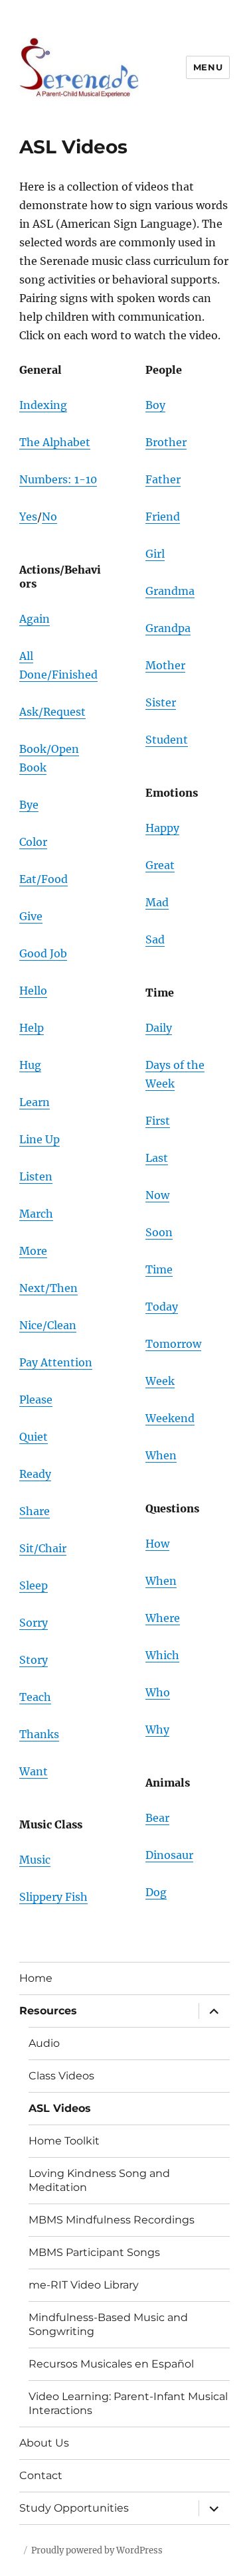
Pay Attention (56, 1362)
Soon (159, 1232)
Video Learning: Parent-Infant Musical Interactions (128, 2403)
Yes (28, 517)
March (36, 1214)
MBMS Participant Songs (94, 2252)
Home (36, 1978)
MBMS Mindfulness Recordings (112, 2220)
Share (35, 1511)
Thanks (39, 1734)
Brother (166, 442)
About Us (44, 2443)
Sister (161, 702)
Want (34, 1771)
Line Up (40, 1139)
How (157, 1544)
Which (162, 1655)
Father (163, 479)
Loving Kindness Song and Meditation (99, 2180)
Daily (159, 1028)
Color (33, 842)
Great (160, 865)
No (49, 517)
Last (157, 1158)
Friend (163, 517)
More (33, 1251)
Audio (44, 2043)
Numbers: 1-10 (58, 479)
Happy (162, 828)
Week (160, 1381)
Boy (155, 405)
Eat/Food (43, 879)
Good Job (43, 953)
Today (162, 1307)
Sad (155, 939)
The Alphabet (55, 442)
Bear (157, 1818)
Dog (156, 1892)
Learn (35, 1102)
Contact (41, 2475)
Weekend (170, 1418)
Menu (208, 67)
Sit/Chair (43, 1548)
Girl (155, 554)
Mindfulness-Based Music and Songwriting (108, 2324)
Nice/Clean (48, 1325)
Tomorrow (173, 1344)
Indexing (43, 405)
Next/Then (48, 1288)
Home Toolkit (64, 2141)
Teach (35, 1697)
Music (35, 1860)
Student (167, 740)
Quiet (34, 1437)
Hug (30, 1065)
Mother (165, 665)
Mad (157, 902)
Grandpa (168, 628)
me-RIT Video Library (84, 2285)
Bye (29, 805)
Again (35, 619)
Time (159, 1269)
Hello (33, 991)
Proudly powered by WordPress (97, 2550)
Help (32, 1028)
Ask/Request (52, 712)
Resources (48, 2011)
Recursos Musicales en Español (111, 2364)
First (158, 1121)
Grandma (170, 591)
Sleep (34, 1585)
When (161, 1455)
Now (157, 1195)
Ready (35, 1474)
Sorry (34, 1623)
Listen (36, 1176)
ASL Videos (60, 2108)
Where (163, 1618)
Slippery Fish (53, 1897)
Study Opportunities (74, 2508)
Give (31, 916)
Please (36, 1400)
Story (34, 1660)
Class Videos (61, 2076)
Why (157, 1730)
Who (158, 1692)
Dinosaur (169, 1855)
